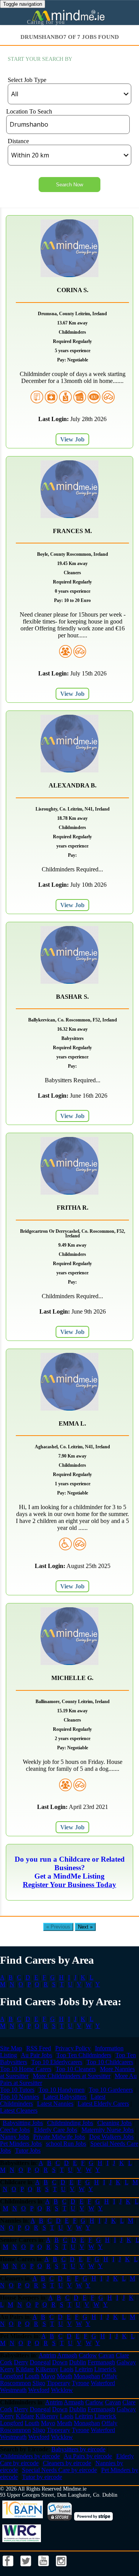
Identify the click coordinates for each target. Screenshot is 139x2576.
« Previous (58, 1927)
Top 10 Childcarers (110, 2062)
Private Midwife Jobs (59, 2137)
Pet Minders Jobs (21, 2144)
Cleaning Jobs (114, 2123)
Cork (6, 2362)
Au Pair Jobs (36, 2055)
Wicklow (62, 2390)
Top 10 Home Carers (26, 2069)
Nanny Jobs (14, 2137)
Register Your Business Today (69, 1885)
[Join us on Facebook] (9, 2568)
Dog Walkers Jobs (111, 2137)
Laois (67, 2369)
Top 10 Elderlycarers (57, 2062)
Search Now (69, 185)
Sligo (39, 2383)
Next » (85, 1927)
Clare (122, 2355)
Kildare (25, 2369)
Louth (32, 2376)
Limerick (105, 2369)
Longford (12, 2376)
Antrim (47, 2355)
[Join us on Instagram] (61, 2568)
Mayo (48, 2376)
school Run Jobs (66, 2144)
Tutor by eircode (42, 2477)
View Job (72, 439)
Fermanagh (101, 2362)
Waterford (103, 2383)
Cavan (106, 2355)
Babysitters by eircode (78, 2449)
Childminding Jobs (70, 2123)
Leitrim (84, 2369)
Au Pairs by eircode (88, 2456)
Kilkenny (47, 2369)
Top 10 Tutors (17, 2090)
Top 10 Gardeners (111, 2090)
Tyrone (81, 2383)
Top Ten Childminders (84, 2055)
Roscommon (15, 2383)
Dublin (78, 2362)
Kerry (7, 2369)
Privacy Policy (73, 2048)
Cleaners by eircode (67, 2463)
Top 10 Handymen (62, 2090)
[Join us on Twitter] (27, 2568)
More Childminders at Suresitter (72, 2076)
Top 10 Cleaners (76, 2069)
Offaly (109, 2376)
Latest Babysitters (65, 2097)
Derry (21, 2362)
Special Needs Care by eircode (59, 2470)
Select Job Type (27, 80)
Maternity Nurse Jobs (108, 2130)
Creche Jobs (15, 2130)
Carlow (88, 2355)
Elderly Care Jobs (56, 2130)
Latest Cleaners (19, 2110)
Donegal (40, 2362)
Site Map (11, 2048)
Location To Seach (29, 111)
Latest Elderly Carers (103, 2104)
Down (60, 2362)
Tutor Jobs (28, 2151)
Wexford (39, 2390)
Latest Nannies (55, 2104)
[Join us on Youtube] (44, 2568)
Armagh (67, 2355)
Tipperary (58, 2383)
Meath (64, 2376)
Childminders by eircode (30, 2456)
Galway (126, 2362)
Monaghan (87, 2376)
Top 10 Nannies (19, 2097)
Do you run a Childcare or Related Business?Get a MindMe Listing (70, 1868)
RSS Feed (39, 2048)
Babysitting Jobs (23, 2123)
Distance (18, 141)
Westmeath (13, 2390)
